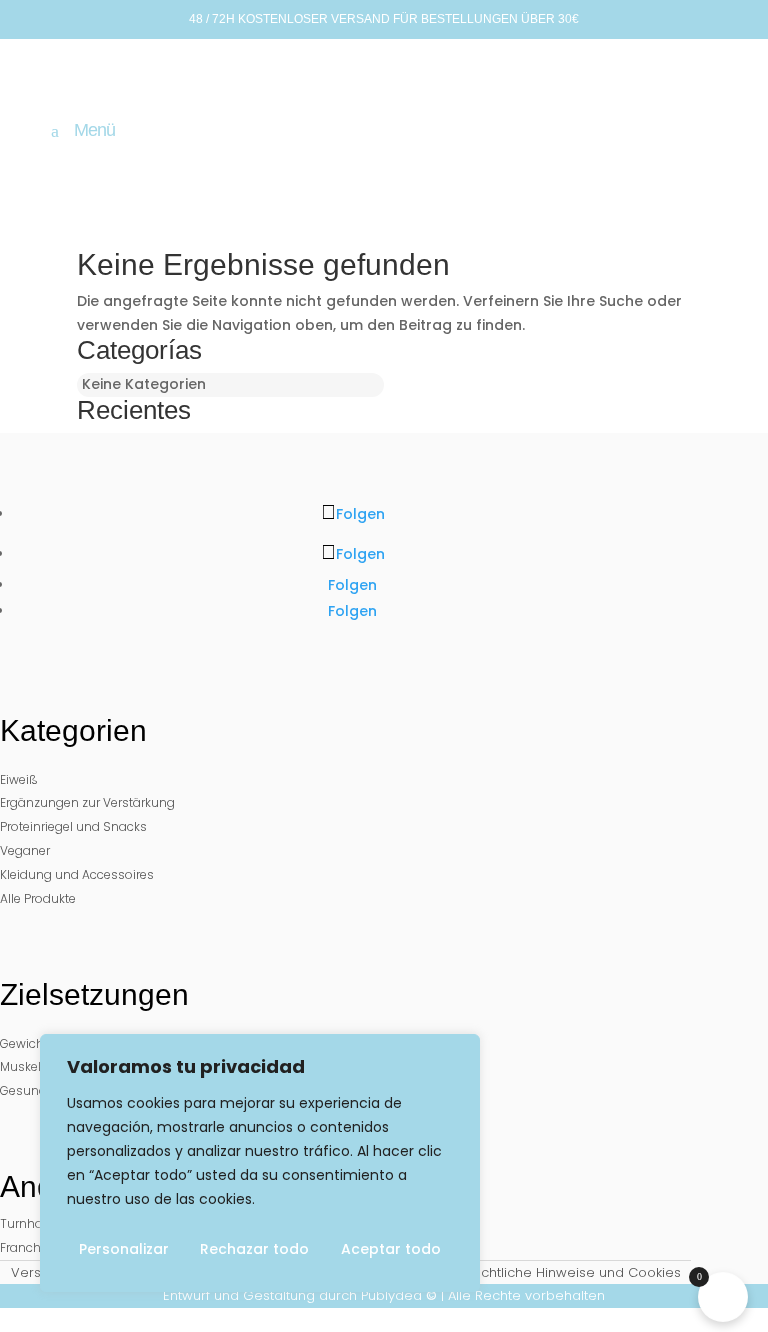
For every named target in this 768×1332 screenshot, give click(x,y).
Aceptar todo (391, 1249)
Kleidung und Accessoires (77, 874)
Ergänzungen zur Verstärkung (87, 802)
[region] (260, 1163)
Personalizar (124, 1249)
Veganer (25, 850)
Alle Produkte (38, 898)
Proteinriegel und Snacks (73, 826)
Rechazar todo (254, 1249)
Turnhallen (32, 1223)
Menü (94, 131)
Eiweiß (19, 779)
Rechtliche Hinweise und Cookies (572, 1272)
